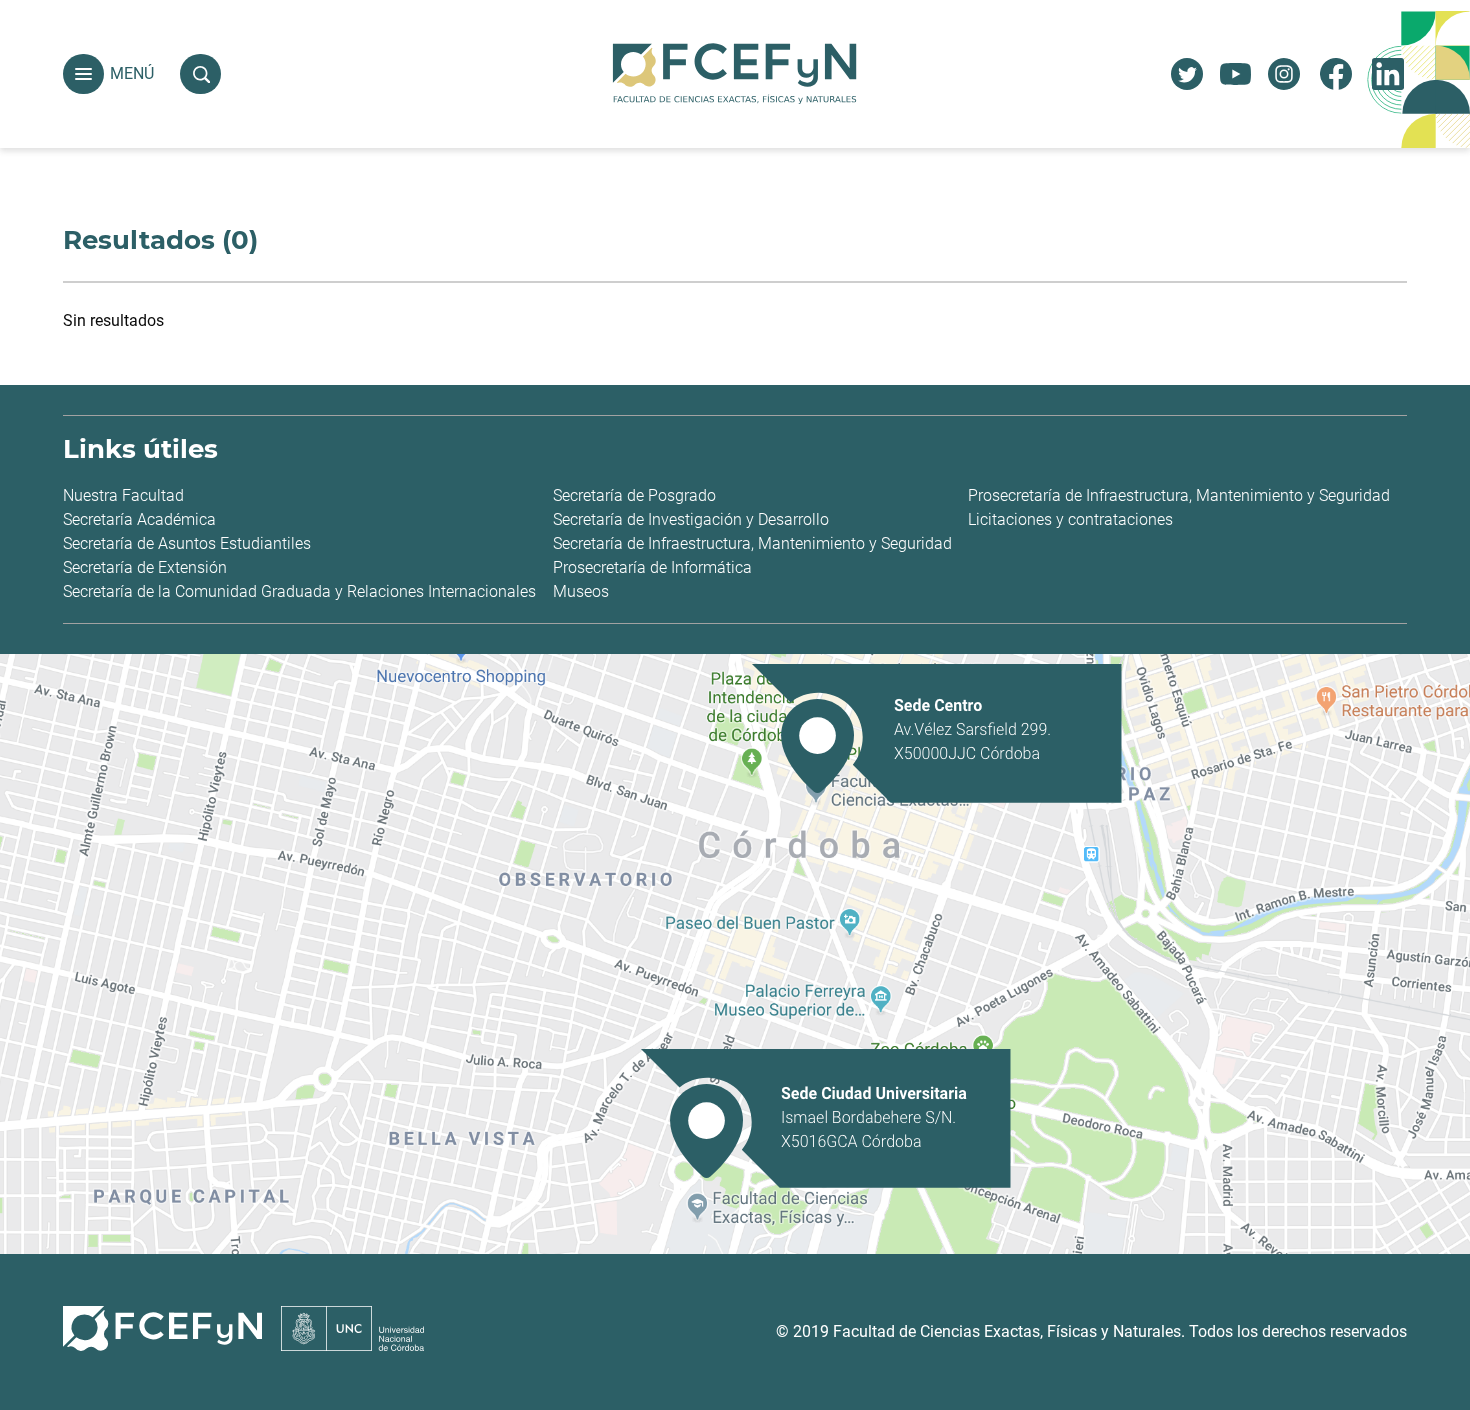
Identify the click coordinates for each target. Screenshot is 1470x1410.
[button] (83, 74)
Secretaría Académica (139, 519)
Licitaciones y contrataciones (1070, 519)
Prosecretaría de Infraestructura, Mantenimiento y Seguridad (1179, 495)
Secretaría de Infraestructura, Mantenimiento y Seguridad (752, 543)
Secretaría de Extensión (145, 567)
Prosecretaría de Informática (652, 567)
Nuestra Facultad (123, 495)
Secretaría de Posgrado (634, 495)
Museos (581, 591)
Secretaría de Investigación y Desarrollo (691, 519)
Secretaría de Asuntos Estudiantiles (187, 543)
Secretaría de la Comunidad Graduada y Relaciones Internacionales (299, 591)
